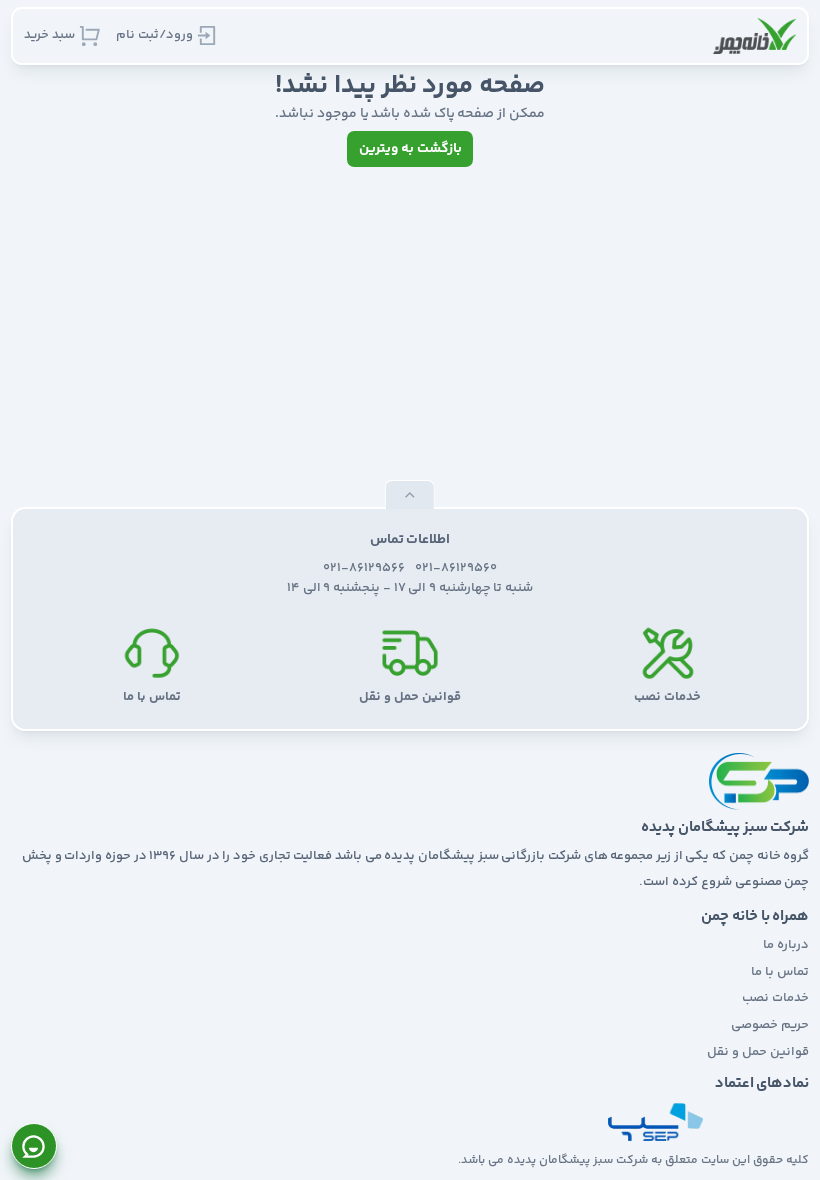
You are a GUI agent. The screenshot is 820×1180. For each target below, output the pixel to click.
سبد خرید (49, 35)
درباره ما (786, 945)
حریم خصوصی (770, 1025)
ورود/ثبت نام (154, 35)
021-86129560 (456, 568)
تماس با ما (780, 972)
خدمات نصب (775, 998)
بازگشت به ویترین (410, 149)
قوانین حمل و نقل (758, 1052)
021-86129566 (364, 568)
